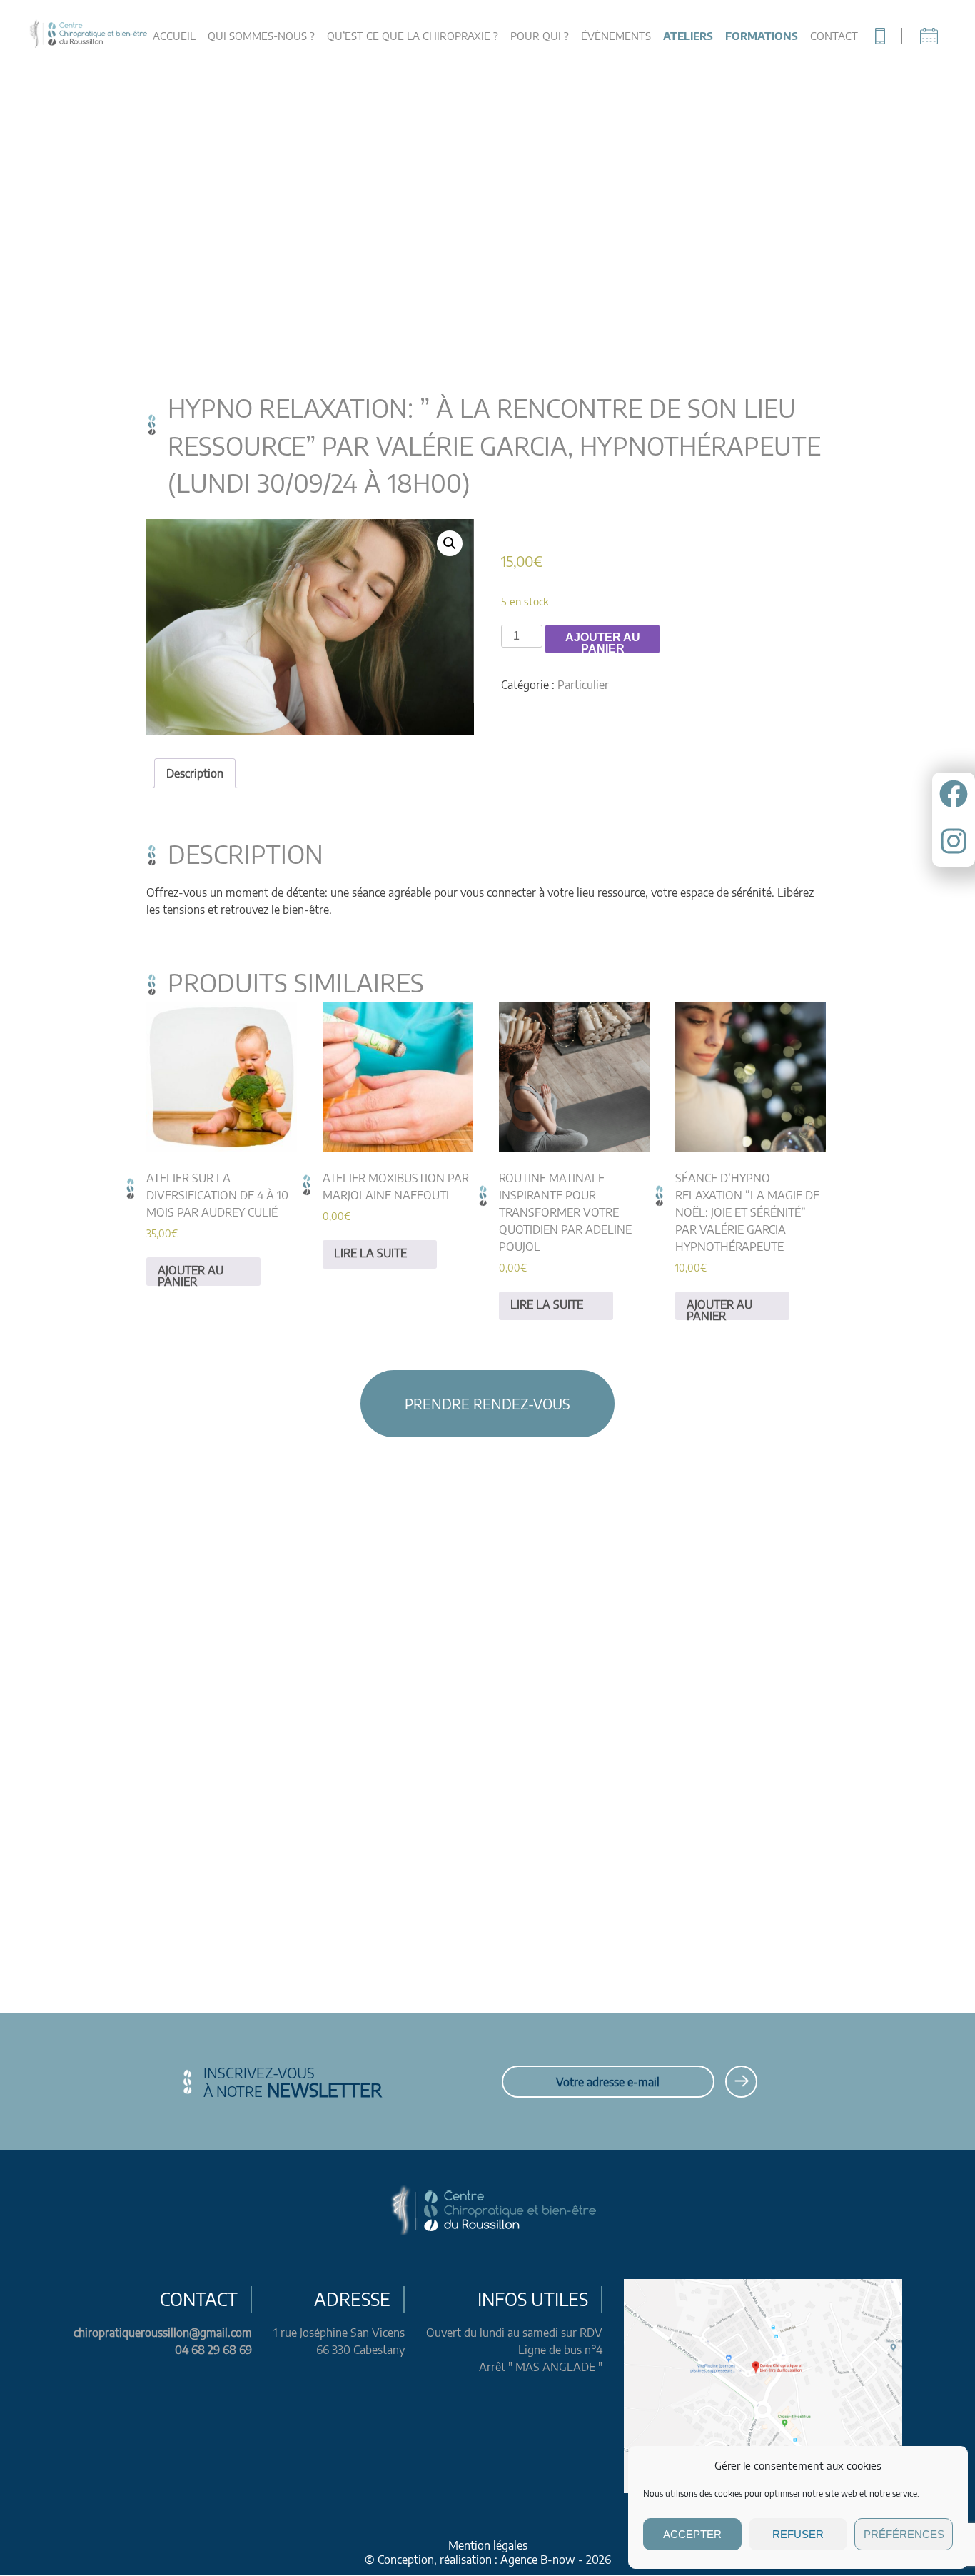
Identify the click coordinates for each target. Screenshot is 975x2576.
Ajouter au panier (603, 642)
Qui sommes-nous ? (261, 36)
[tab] (195, 773)
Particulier (583, 685)
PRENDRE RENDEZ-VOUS (487, 1403)
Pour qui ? (540, 36)
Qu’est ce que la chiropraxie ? (413, 36)
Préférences (904, 2534)
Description (195, 773)
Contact (834, 36)
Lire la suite (370, 1253)
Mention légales (488, 2545)
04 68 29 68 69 (213, 2350)
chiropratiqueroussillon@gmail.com (163, 2333)
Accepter (692, 2534)
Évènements (616, 36)
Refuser (798, 2534)
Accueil (174, 36)
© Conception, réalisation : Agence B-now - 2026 (488, 2560)
